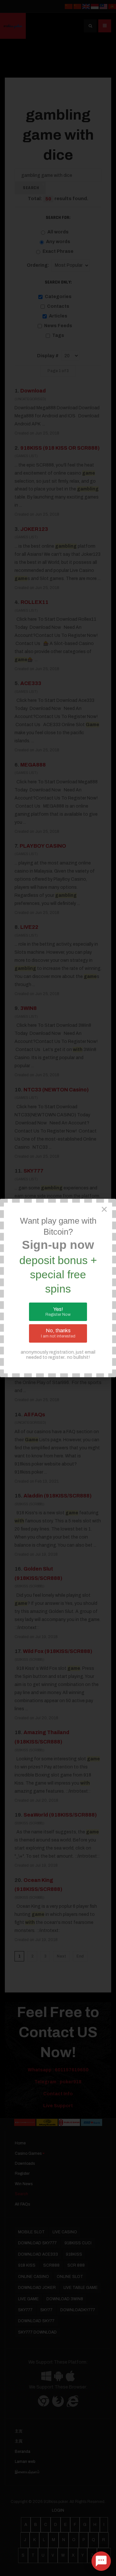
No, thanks (58, 1333)
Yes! (58, 1312)
